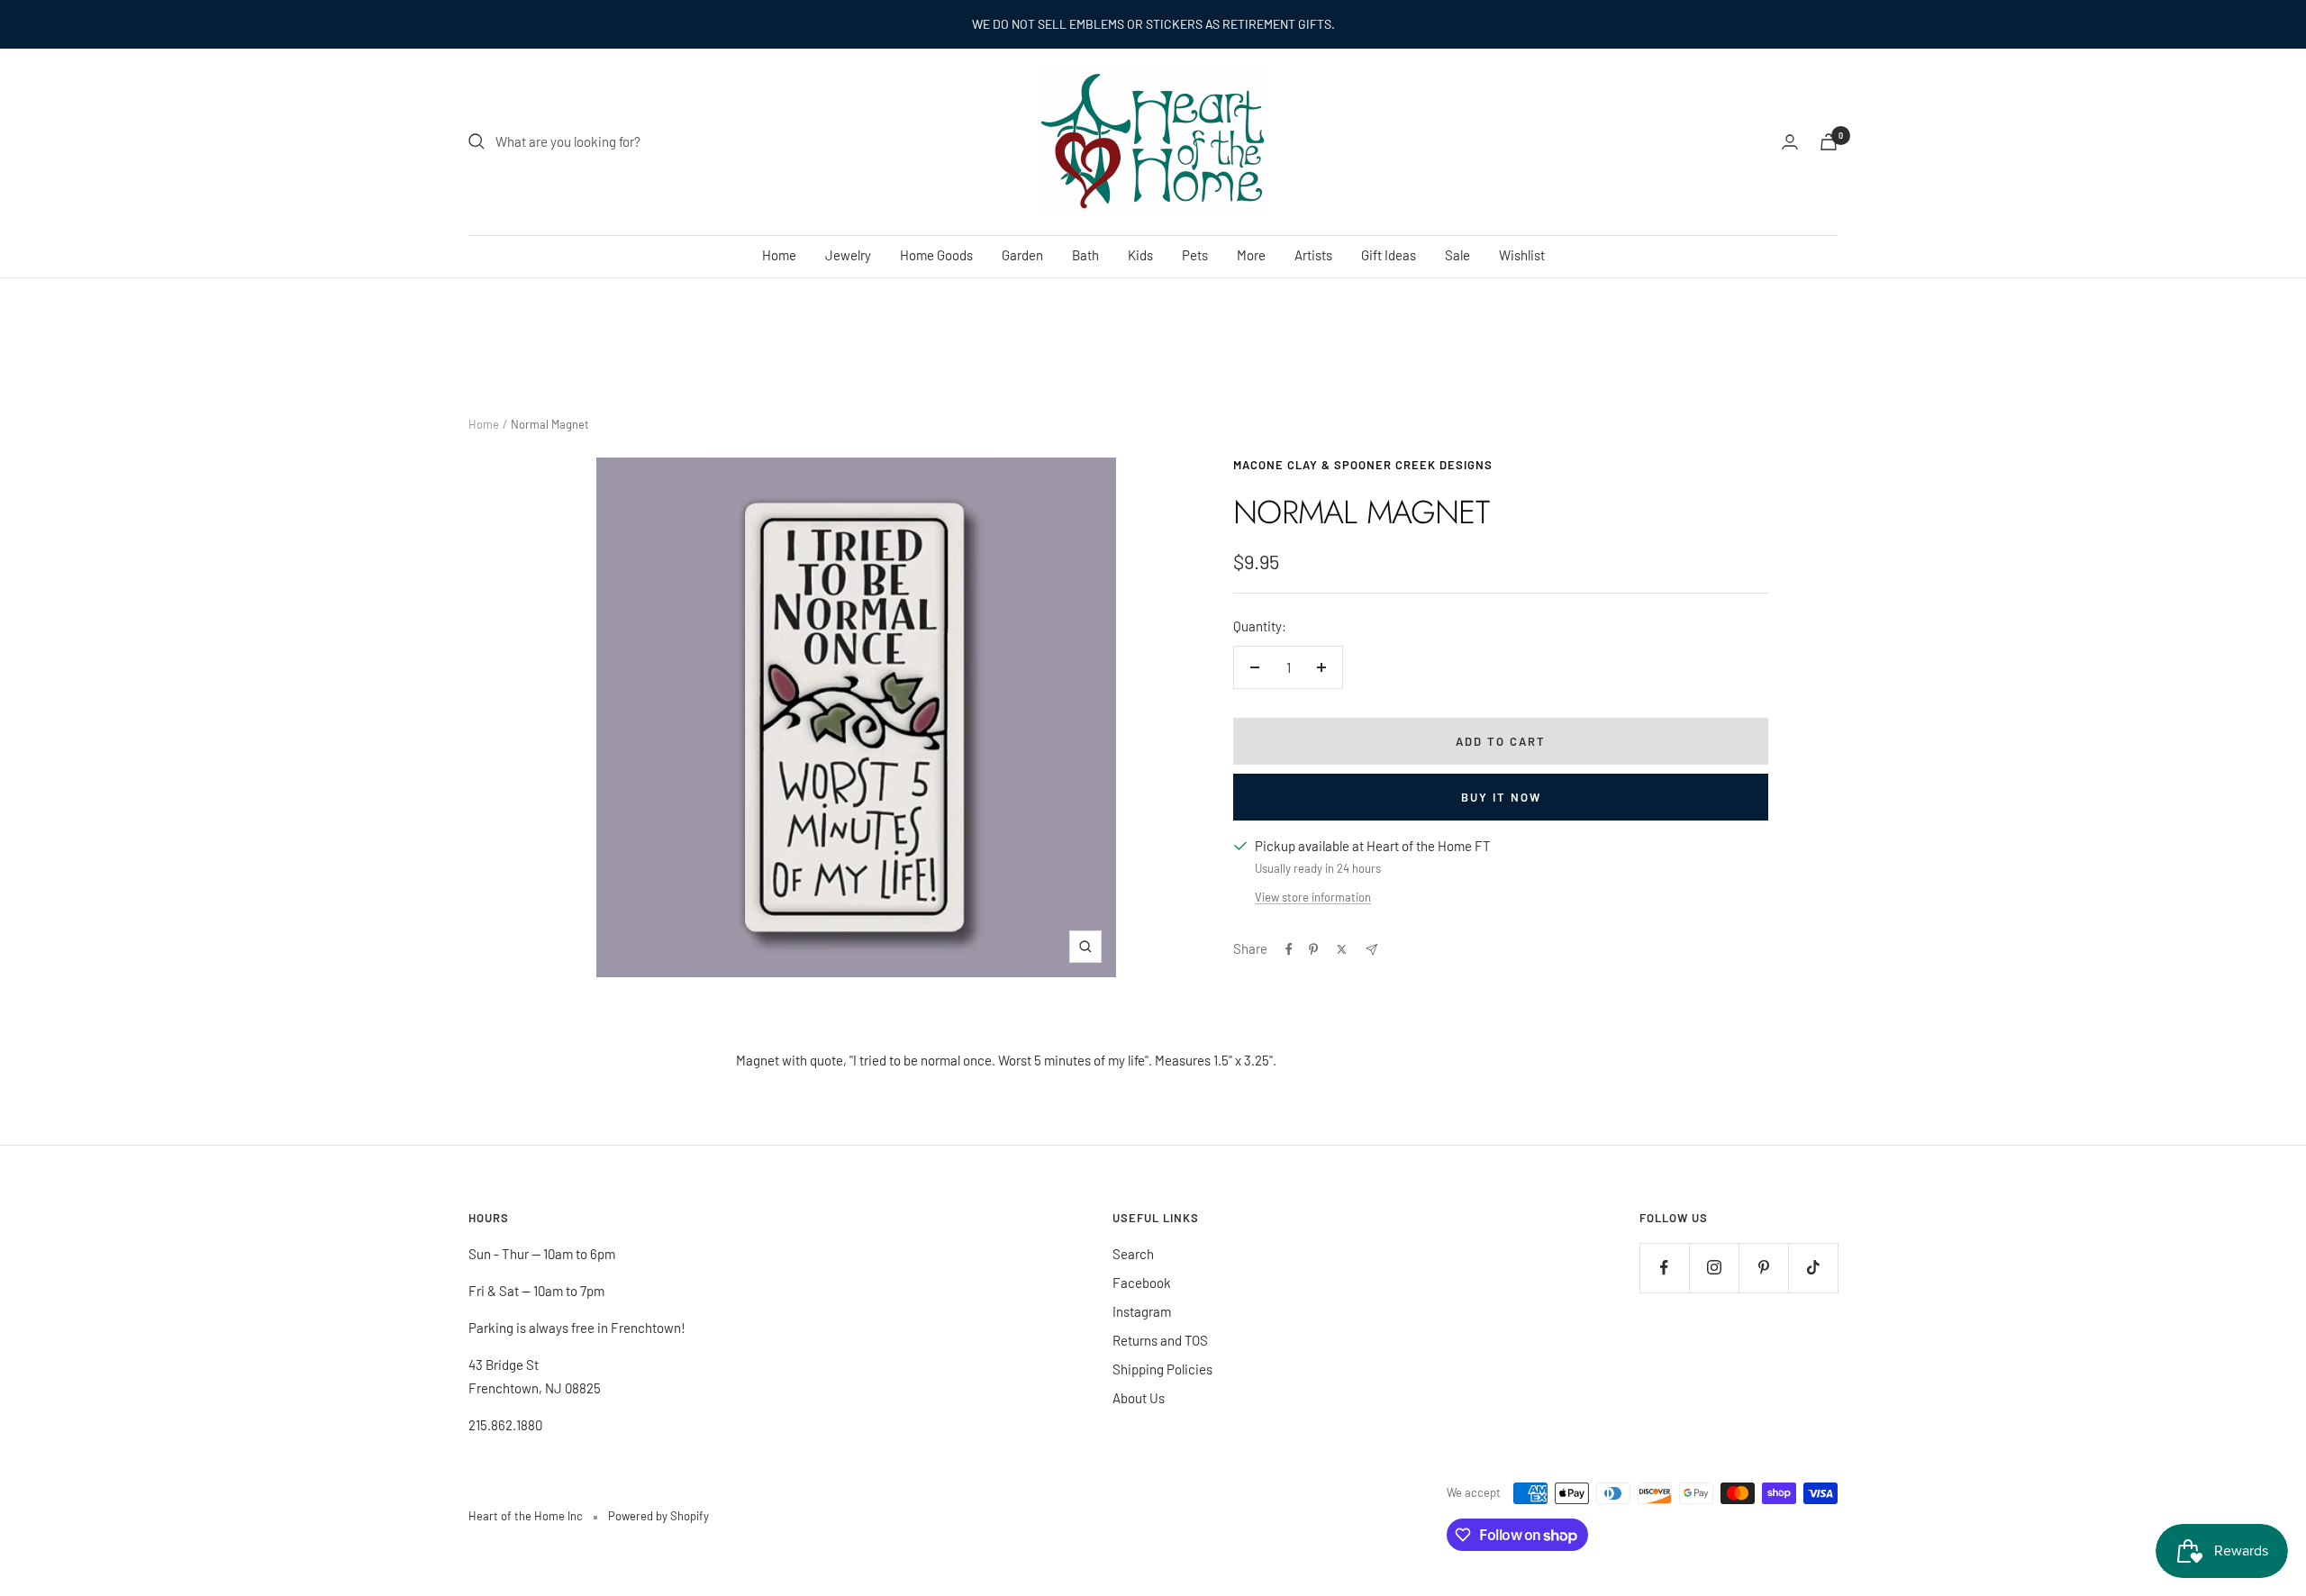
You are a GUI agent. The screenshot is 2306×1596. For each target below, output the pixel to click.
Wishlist (1522, 255)
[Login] (1790, 142)
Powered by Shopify (658, 1516)
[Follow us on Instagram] (1714, 1268)
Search (1133, 1254)
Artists (1313, 255)
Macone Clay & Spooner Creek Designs (1363, 465)
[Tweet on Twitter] (1342, 949)
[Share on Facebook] (1289, 949)
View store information (1313, 897)
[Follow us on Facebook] (1664, 1268)
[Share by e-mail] (1371, 950)
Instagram (1142, 1311)
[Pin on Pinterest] (1313, 949)
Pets (1195, 255)
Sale (1457, 255)
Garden (1022, 255)
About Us (1139, 1398)
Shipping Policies (1162, 1369)
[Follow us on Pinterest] (1763, 1268)
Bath (1085, 255)
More (1251, 255)
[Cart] (1829, 142)
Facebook (1142, 1283)
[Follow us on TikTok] (1813, 1268)
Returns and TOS (1160, 1340)
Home (779, 255)
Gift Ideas (1389, 255)
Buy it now (1501, 797)
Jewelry (848, 255)
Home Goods (936, 255)
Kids (1140, 255)
